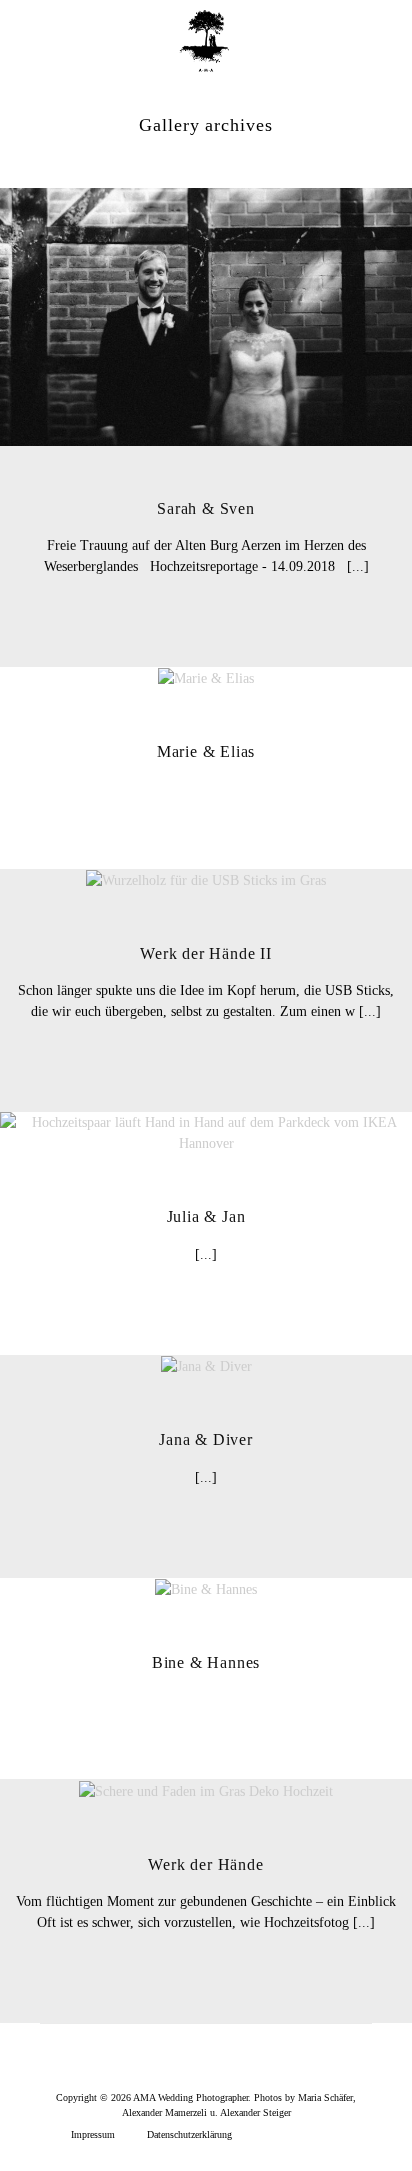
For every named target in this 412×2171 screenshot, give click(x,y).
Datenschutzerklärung (189, 2134)
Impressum (93, 2134)
